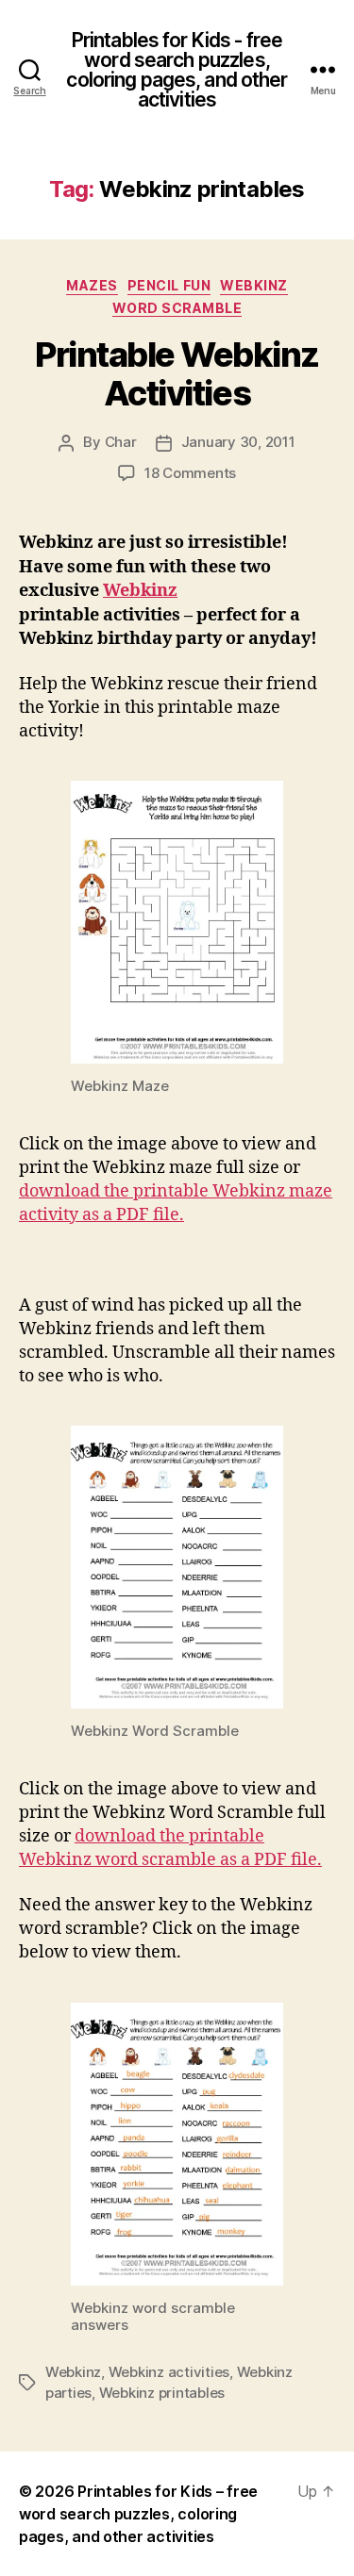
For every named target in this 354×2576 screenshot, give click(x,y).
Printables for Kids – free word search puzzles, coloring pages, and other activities (138, 2514)
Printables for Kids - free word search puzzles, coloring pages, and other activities (177, 70)
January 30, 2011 (238, 442)
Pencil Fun (169, 285)
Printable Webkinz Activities (177, 374)
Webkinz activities (169, 2372)
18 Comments (190, 473)
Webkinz (254, 285)
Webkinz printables (162, 2393)
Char (121, 442)
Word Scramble (177, 308)
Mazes (92, 285)
